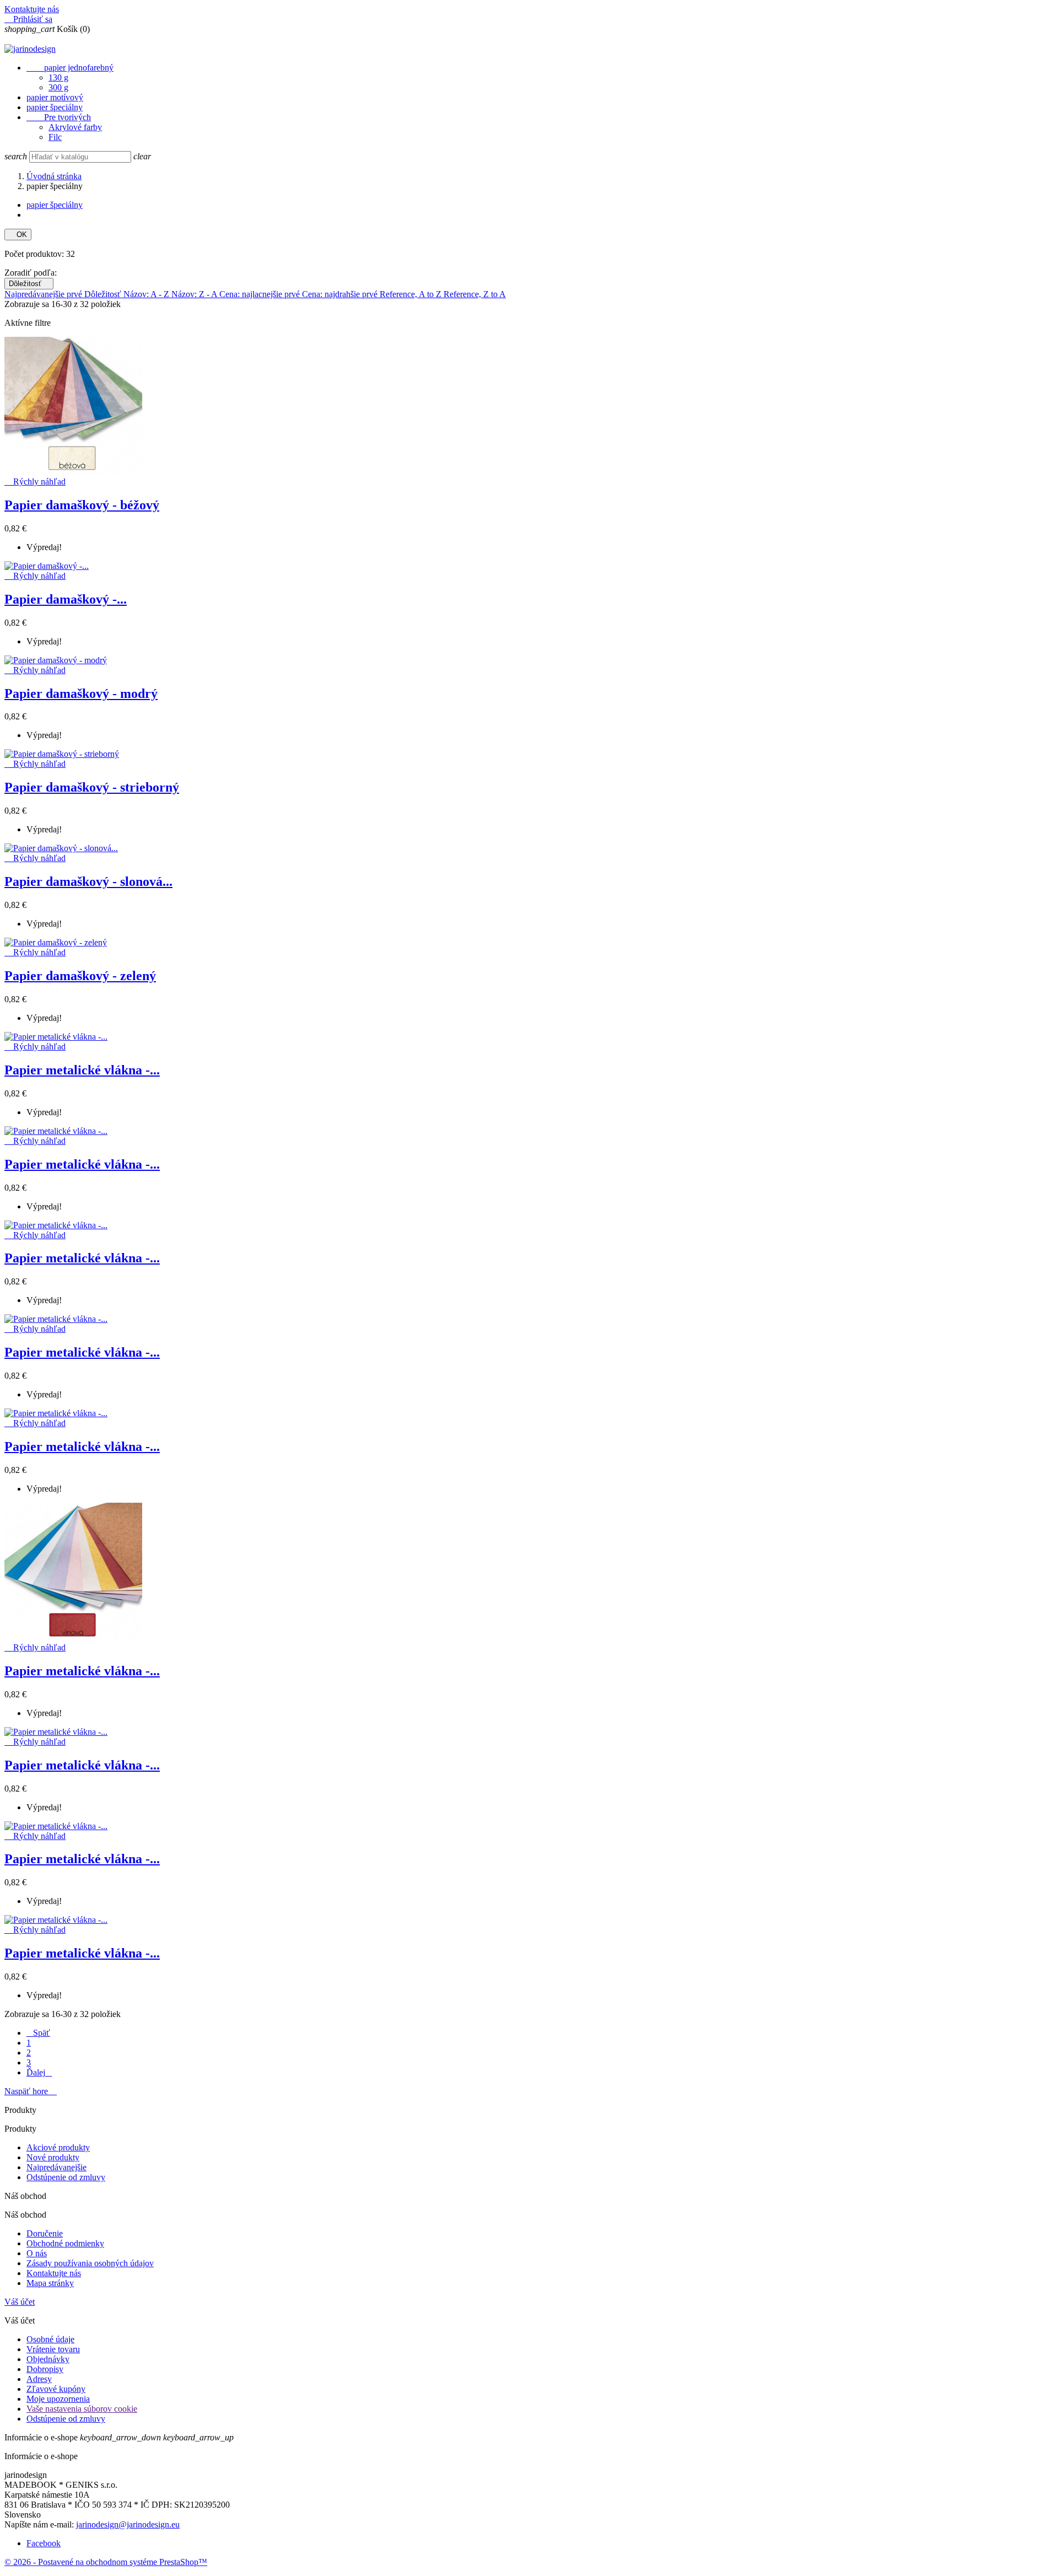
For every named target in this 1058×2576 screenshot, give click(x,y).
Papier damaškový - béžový (82, 505)
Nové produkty (53, 2157)
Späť (38, 2033)
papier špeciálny (55, 107)
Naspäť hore (31, 2091)
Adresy (39, 2379)
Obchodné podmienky (65, 2243)
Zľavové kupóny (56, 2389)
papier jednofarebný (70, 68)
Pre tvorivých (59, 117)
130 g (58, 77)
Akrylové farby (75, 127)
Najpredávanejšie (56, 2167)
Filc (55, 137)
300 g (58, 87)
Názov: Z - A (195, 294)
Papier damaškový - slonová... (88, 881)
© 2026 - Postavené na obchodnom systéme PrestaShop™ (106, 2562)
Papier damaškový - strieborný (92, 787)
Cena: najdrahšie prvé (341, 294)
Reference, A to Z (412, 294)
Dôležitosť (29, 284)
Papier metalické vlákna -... (82, 1070)
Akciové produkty (58, 2147)
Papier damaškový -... (66, 599)
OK (18, 235)
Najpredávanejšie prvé (44, 294)
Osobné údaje (50, 2339)
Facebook (44, 2543)
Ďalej (39, 2072)
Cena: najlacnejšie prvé (261, 294)
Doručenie (45, 2233)
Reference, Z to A (475, 294)
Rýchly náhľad (35, 482)
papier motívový (55, 97)
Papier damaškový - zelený (80, 976)
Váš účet (20, 2302)
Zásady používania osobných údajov (90, 2263)
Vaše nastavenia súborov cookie (82, 2409)
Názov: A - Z (147, 294)
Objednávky (48, 2359)
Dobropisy (45, 2369)
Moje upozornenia (58, 2399)
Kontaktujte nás (32, 9)
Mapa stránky (50, 2283)
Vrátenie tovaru (53, 2349)
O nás (37, 2253)
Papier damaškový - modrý (81, 693)
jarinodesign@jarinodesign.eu (128, 2524)
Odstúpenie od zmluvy (66, 2177)
